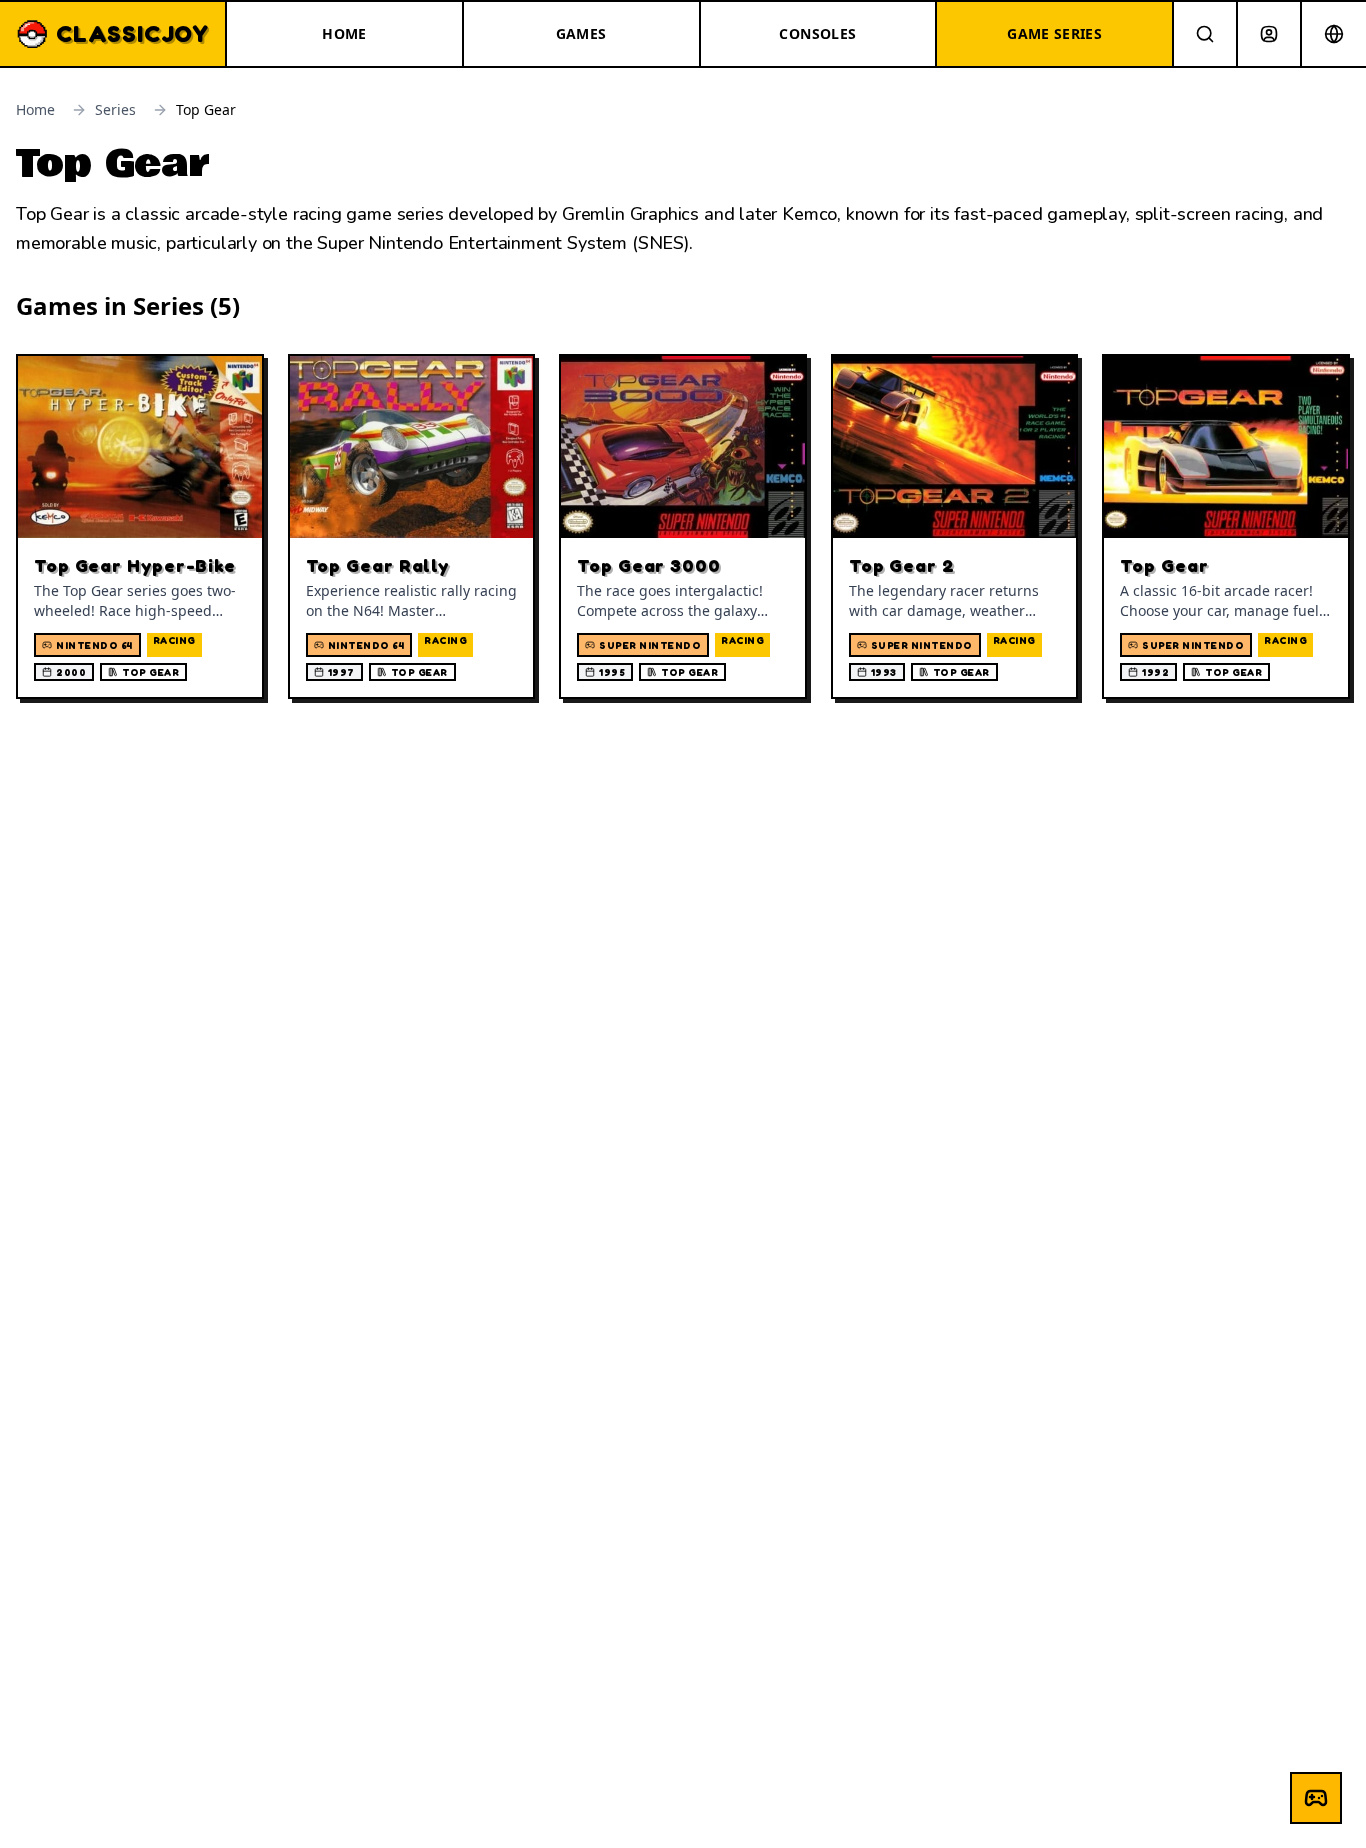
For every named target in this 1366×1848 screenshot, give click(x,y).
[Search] (1205, 34)
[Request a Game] (1316, 1798)
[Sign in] (1269, 34)
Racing (174, 640)
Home (35, 109)
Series (115, 109)
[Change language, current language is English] (1334, 34)
